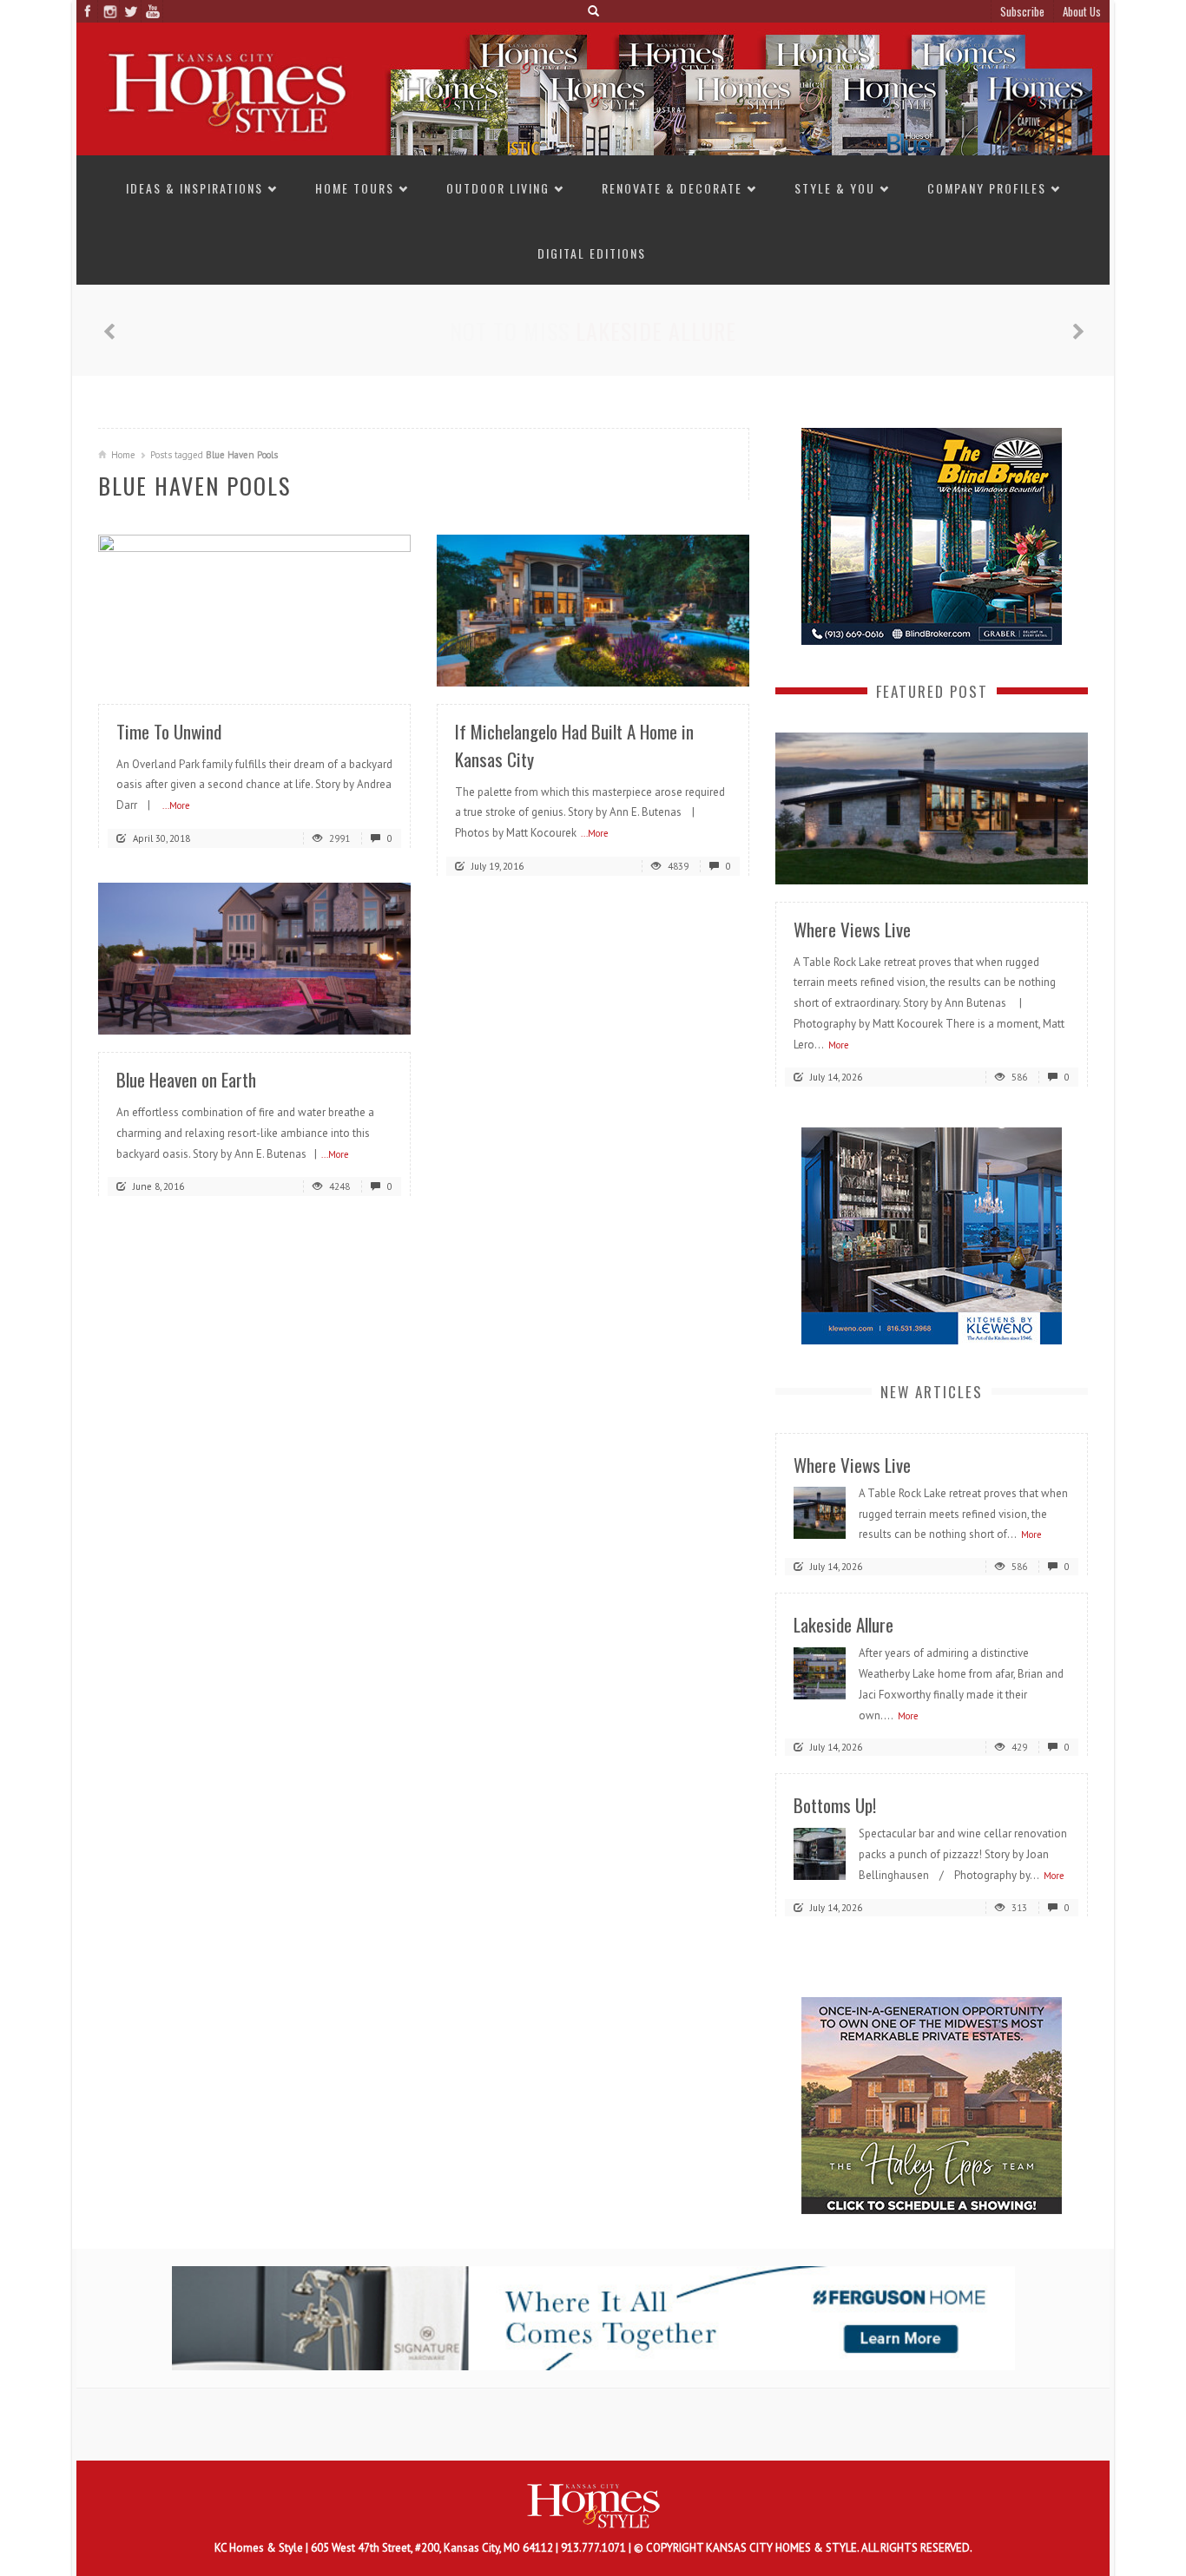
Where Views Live (852, 929)
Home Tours (355, 188)
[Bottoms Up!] (820, 1853)
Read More (363, 667)
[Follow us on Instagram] (109, 11)
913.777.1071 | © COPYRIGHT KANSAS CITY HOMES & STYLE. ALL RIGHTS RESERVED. (767, 2548)
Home (123, 455)
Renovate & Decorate (672, 188)
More (839, 1045)
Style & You (835, 188)
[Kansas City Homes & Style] (593, 88)
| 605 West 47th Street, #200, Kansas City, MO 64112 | (433, 2548)
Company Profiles (987, 188)
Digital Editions (592, 253)
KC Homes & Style (260, 2548)
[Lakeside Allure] (820, 1672)
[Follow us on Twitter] (131, 11)
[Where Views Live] (932, 807)
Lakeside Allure (843, 1624)
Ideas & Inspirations (194, 188)
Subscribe (1022, 11)
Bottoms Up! (656, 331)
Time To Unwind (169, 731)
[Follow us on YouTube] (152, 11)
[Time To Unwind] (254, 609)
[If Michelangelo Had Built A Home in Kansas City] (593, 609)
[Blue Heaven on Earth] (254, 958)
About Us (1082, 11)
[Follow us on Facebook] (87, 11)
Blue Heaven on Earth (186, 1079)
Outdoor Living (498, 188)
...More (176, 805)
